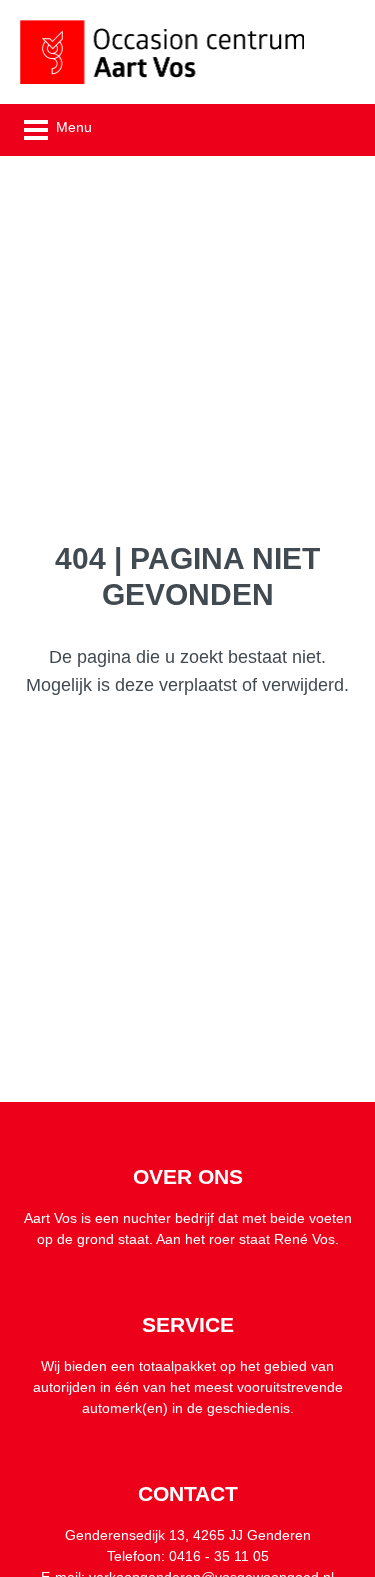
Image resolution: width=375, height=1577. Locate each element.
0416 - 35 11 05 (219, 1556)
